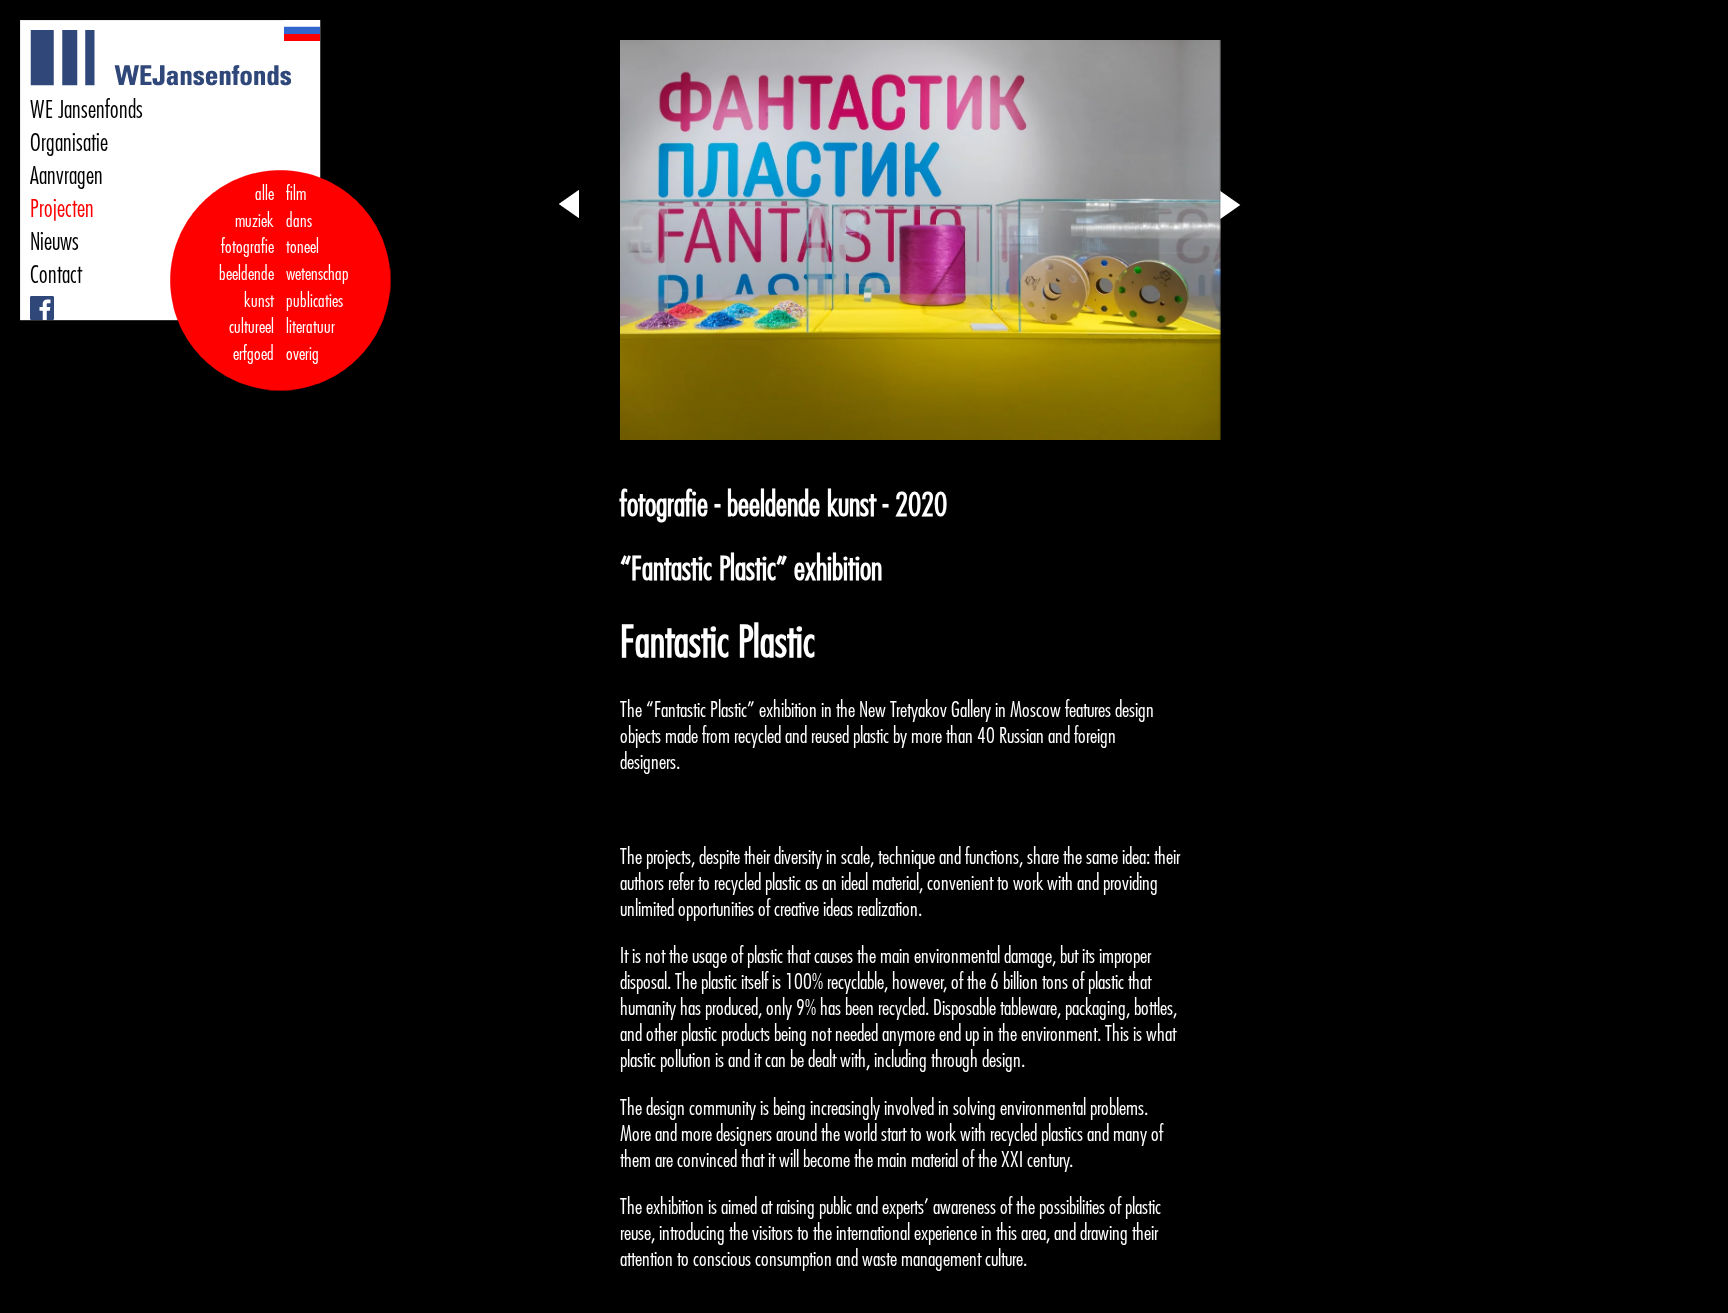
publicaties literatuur (314, 314)
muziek (254, 221)
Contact (56, 275)
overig (302, 354)
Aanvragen (66, 176)
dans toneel (303, 234)
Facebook (34, 296)
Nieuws (54, 242)
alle (264, 194)
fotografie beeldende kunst (246, 273)
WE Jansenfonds (86, 110)
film (296, 194)
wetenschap (317, 274)
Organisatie (69, 143)
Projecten (62, 209)
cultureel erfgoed (251, 340)
